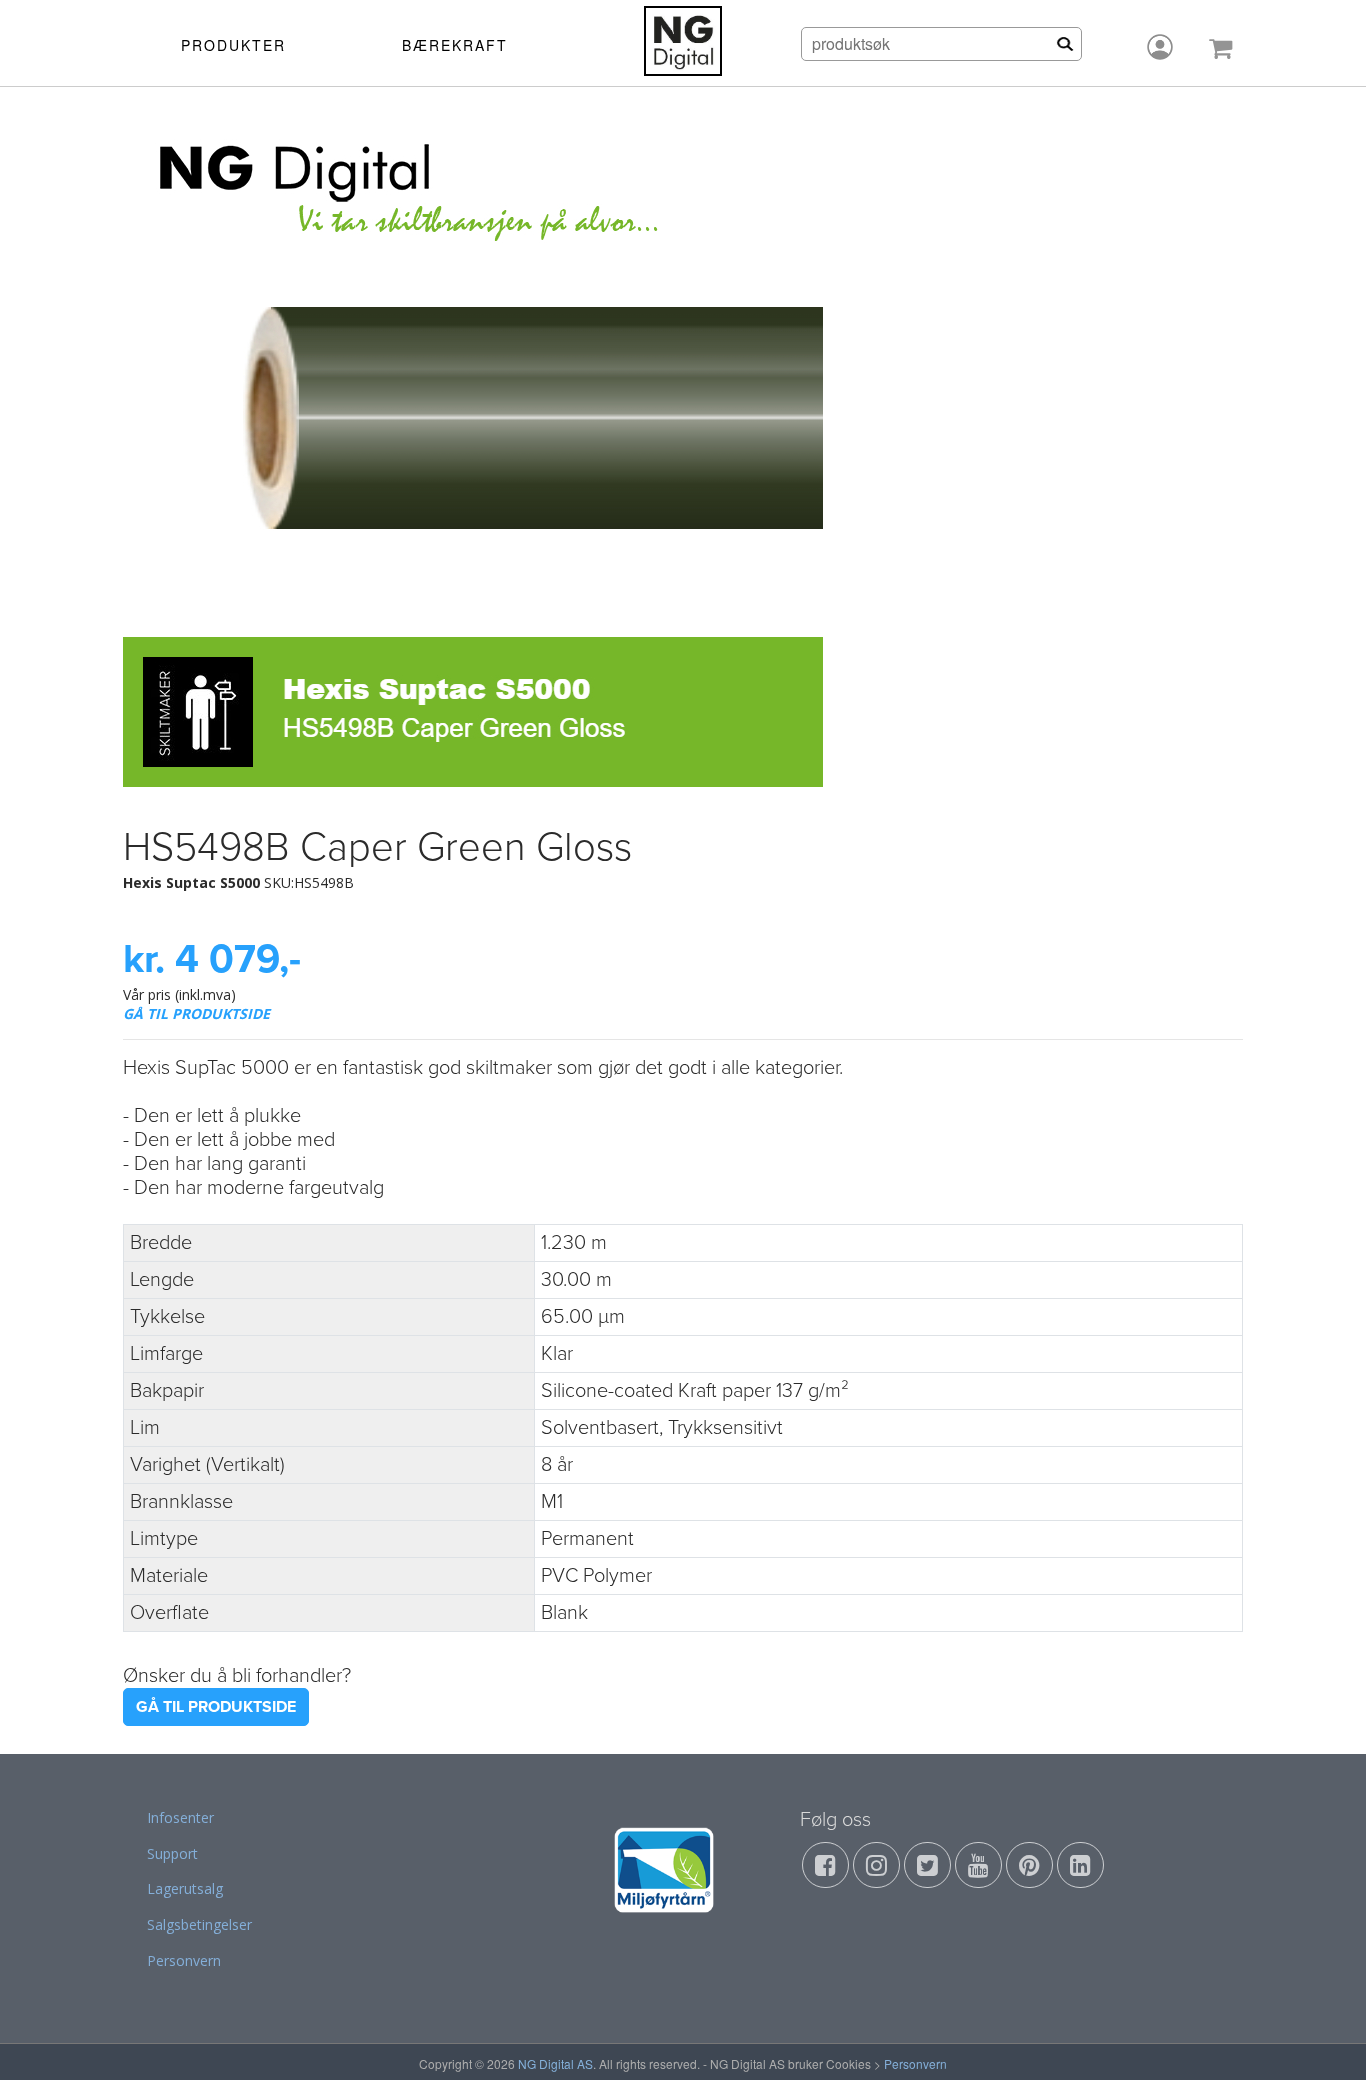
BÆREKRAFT (455, 45)
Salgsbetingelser (199, 1924)
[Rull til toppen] (1325, 2039)
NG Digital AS (555, 2063)
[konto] (1160, 47)
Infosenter (180, 1817)
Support (172, 1853)
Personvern (184, 1960)
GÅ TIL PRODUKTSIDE (196, 1013)
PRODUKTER (233, 45)
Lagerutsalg (185, 1888)
